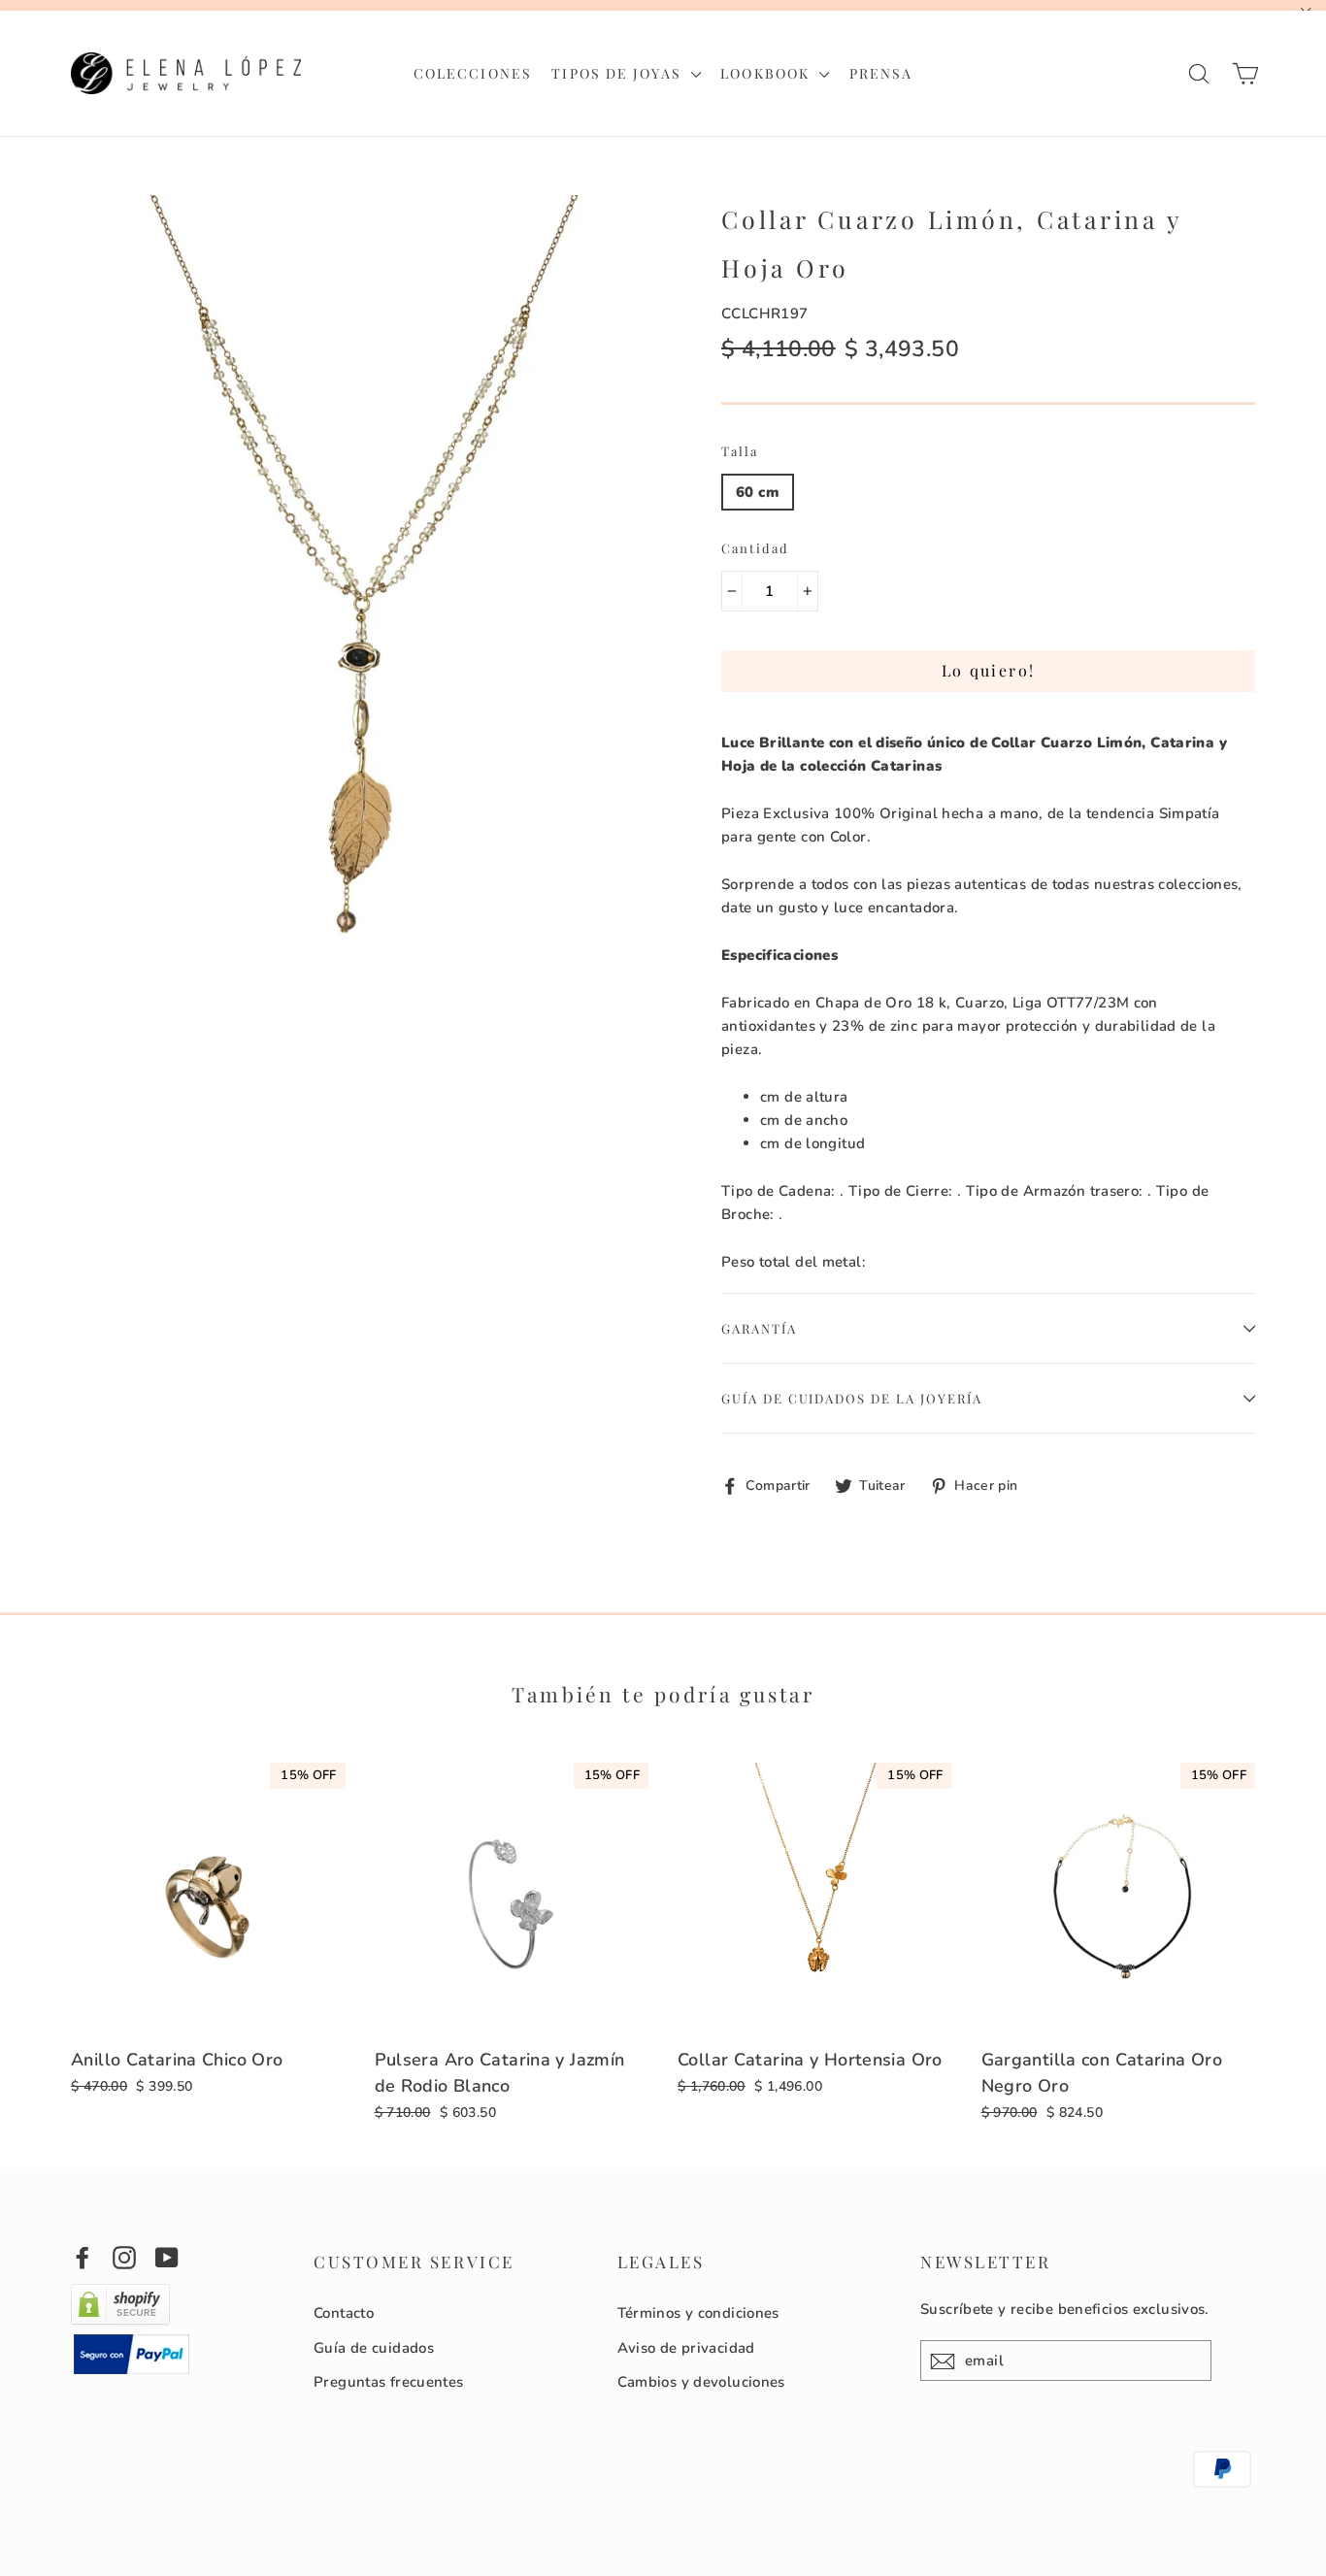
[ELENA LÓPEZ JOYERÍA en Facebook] (83, 2257)
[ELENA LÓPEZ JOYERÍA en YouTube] (167, 2257)
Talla (740, 451)
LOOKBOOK (767, 73)
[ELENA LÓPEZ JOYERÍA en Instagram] (124, 2257)
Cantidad (755, 548)
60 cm (758, 492)
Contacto (344, 2313)
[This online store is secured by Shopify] (120, 2322)
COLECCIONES (473, 73)
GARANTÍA (759, 1328)
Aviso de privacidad (686, 2348)
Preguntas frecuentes (389, 2382)
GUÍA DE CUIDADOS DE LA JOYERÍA (852, 1398)
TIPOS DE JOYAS (619, 73)
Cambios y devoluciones (701, 2382)
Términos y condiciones (698, 2313)
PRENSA (881, 73)
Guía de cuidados (374, 2348)
